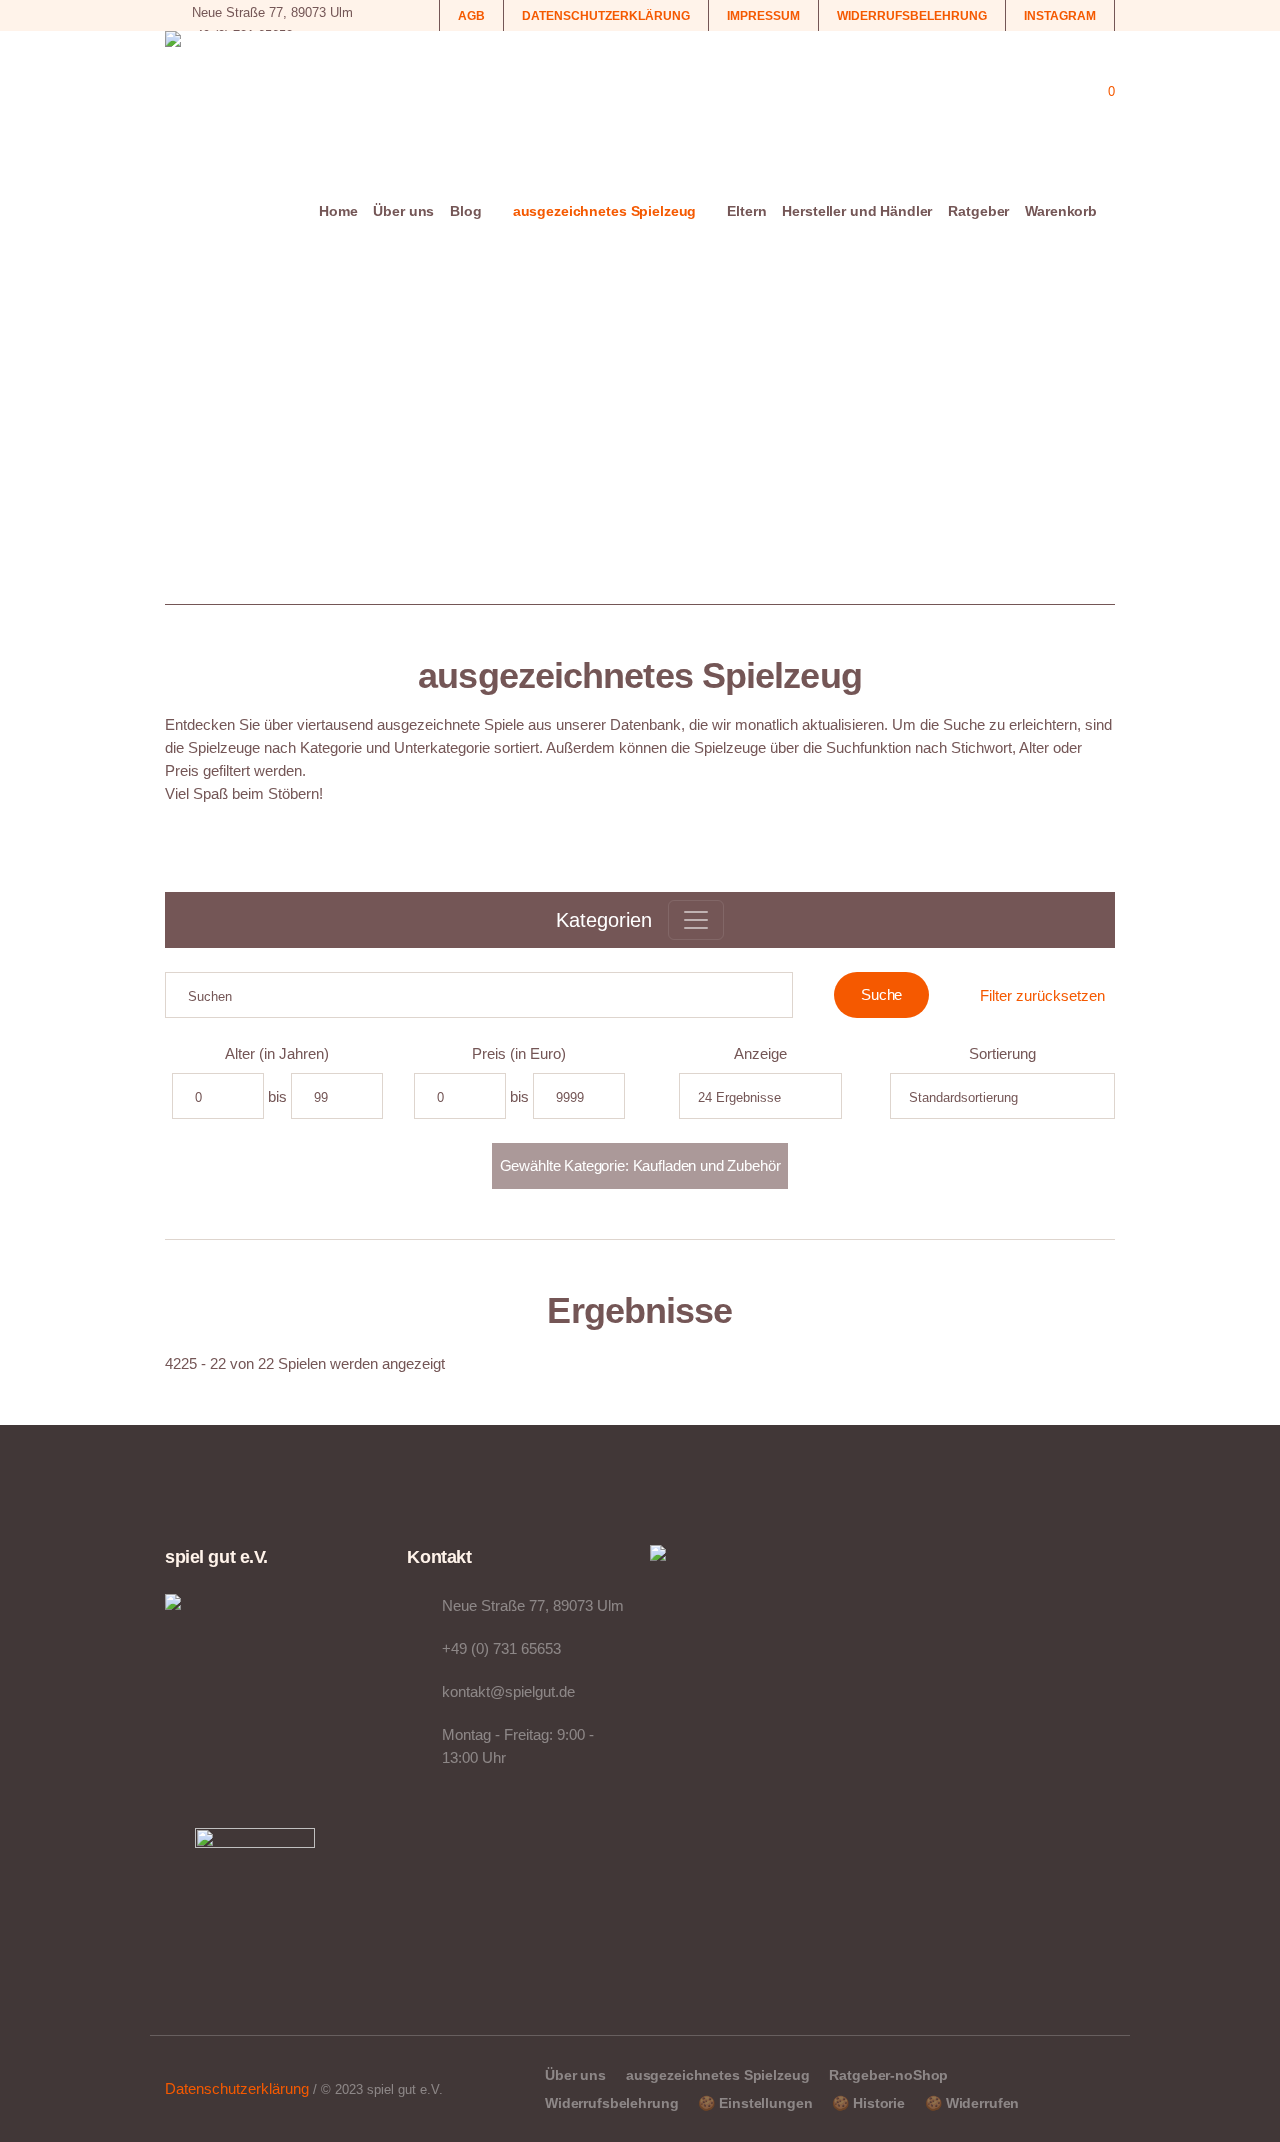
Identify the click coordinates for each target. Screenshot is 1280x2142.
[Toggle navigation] (696, 920)
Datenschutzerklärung (237, 2088)
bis (277, 1096)
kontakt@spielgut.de (508, 1691)
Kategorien (604, 920)
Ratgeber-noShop (888, 2075)
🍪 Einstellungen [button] (755, 2103)
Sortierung (1002, 1053)
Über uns (575, 2075)
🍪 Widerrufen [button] (972, 2103)
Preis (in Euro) (519, 1053)
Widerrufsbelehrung (611, 2103)
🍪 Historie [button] (868, 2103)
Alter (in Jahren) (277, 1053)
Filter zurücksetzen (1042, 995)
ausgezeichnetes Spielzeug (718, 2075)
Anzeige (760, 1053)
